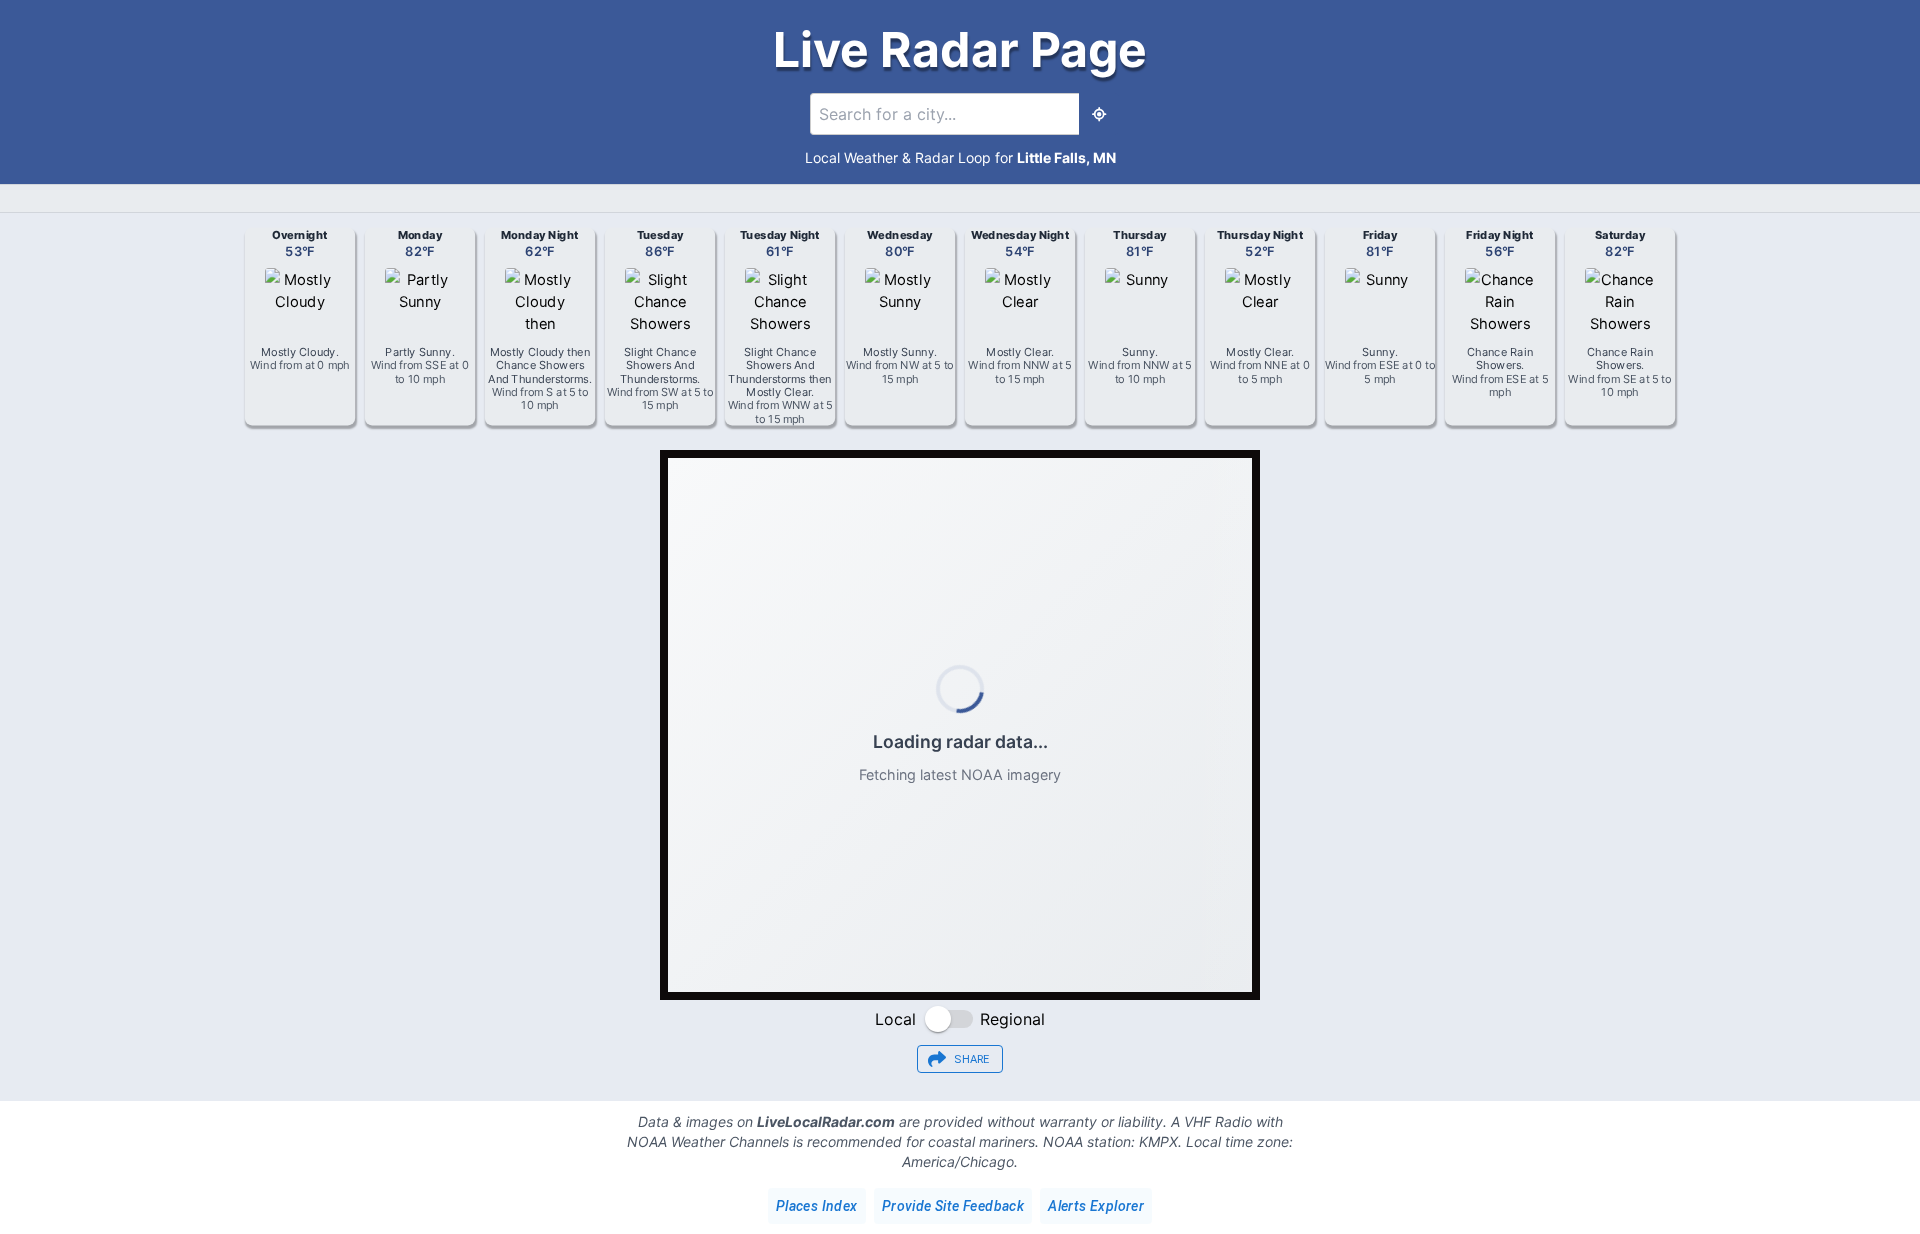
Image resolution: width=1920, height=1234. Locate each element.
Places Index (817, 1206)
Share (972, 1059)
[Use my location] (1099, 114)
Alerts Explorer (1096, 1206)
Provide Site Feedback (953, 1206)
